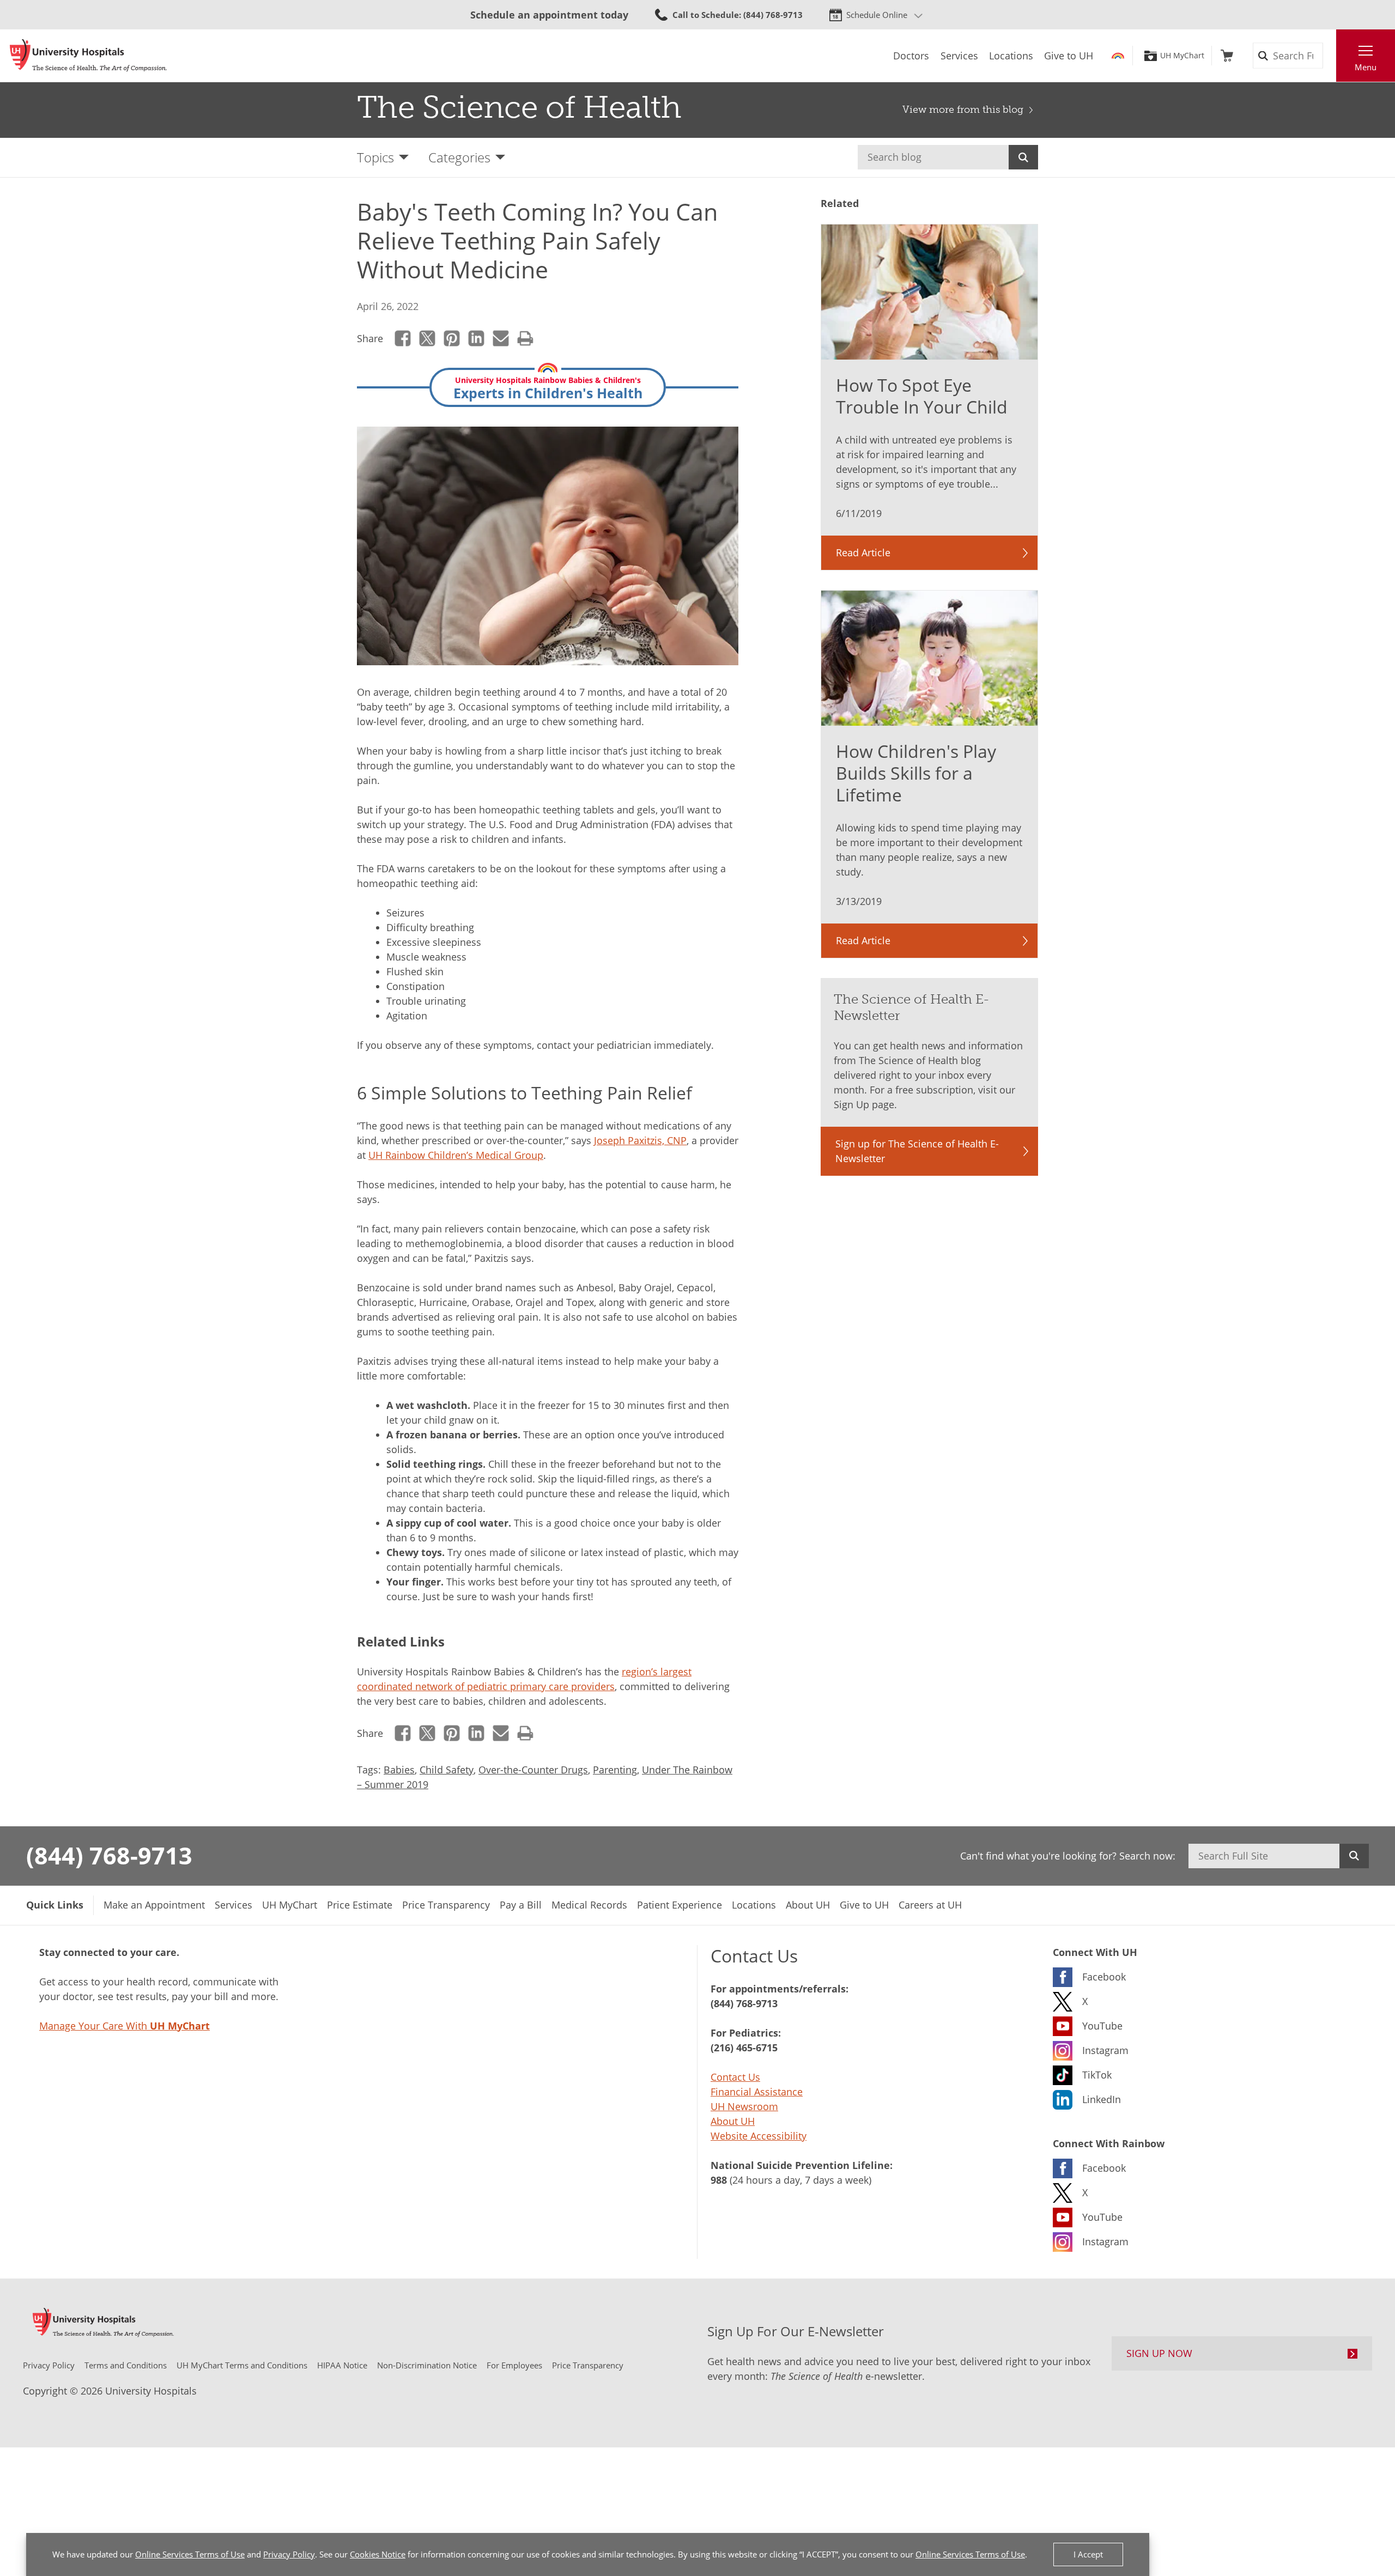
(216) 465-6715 (744, 2048)
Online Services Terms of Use (190, 2554)
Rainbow (1118, 56)
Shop (1227, 56)
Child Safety (447, 1770)
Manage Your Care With (125, 2026)
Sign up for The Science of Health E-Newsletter (917, 1151)
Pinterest (452, 338)
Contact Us (735, 2077)
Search (1023, 157)
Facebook (403, 338)
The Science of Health (519, 107)
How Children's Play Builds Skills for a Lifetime (916, 773)
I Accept (1088, 2554)
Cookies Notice (378, 2554)
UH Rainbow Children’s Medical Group (456, 1155)
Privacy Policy (289, 2554)
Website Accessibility (759, 2136)
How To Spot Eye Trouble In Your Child (922, 396)
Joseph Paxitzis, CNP (640, 1140)
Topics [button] (375, 157)
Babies (399, 1770)
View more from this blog (963, 110)
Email (501, 338)
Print (526, 338)
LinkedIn (477, 338)
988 (719, 2180)
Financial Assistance (757, 2092)
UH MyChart (1182, 56)
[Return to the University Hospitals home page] (88, 56)
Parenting (615, 1770)
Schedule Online (877, 15)
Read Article (863, 552)
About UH (733, 2121)
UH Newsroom (744, 2106)
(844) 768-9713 (109, 1855)
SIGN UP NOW (1159, 2353)
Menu (1366, 67)
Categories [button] (459, 157)
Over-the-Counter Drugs (533, 1770)
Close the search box (1330, 56)
